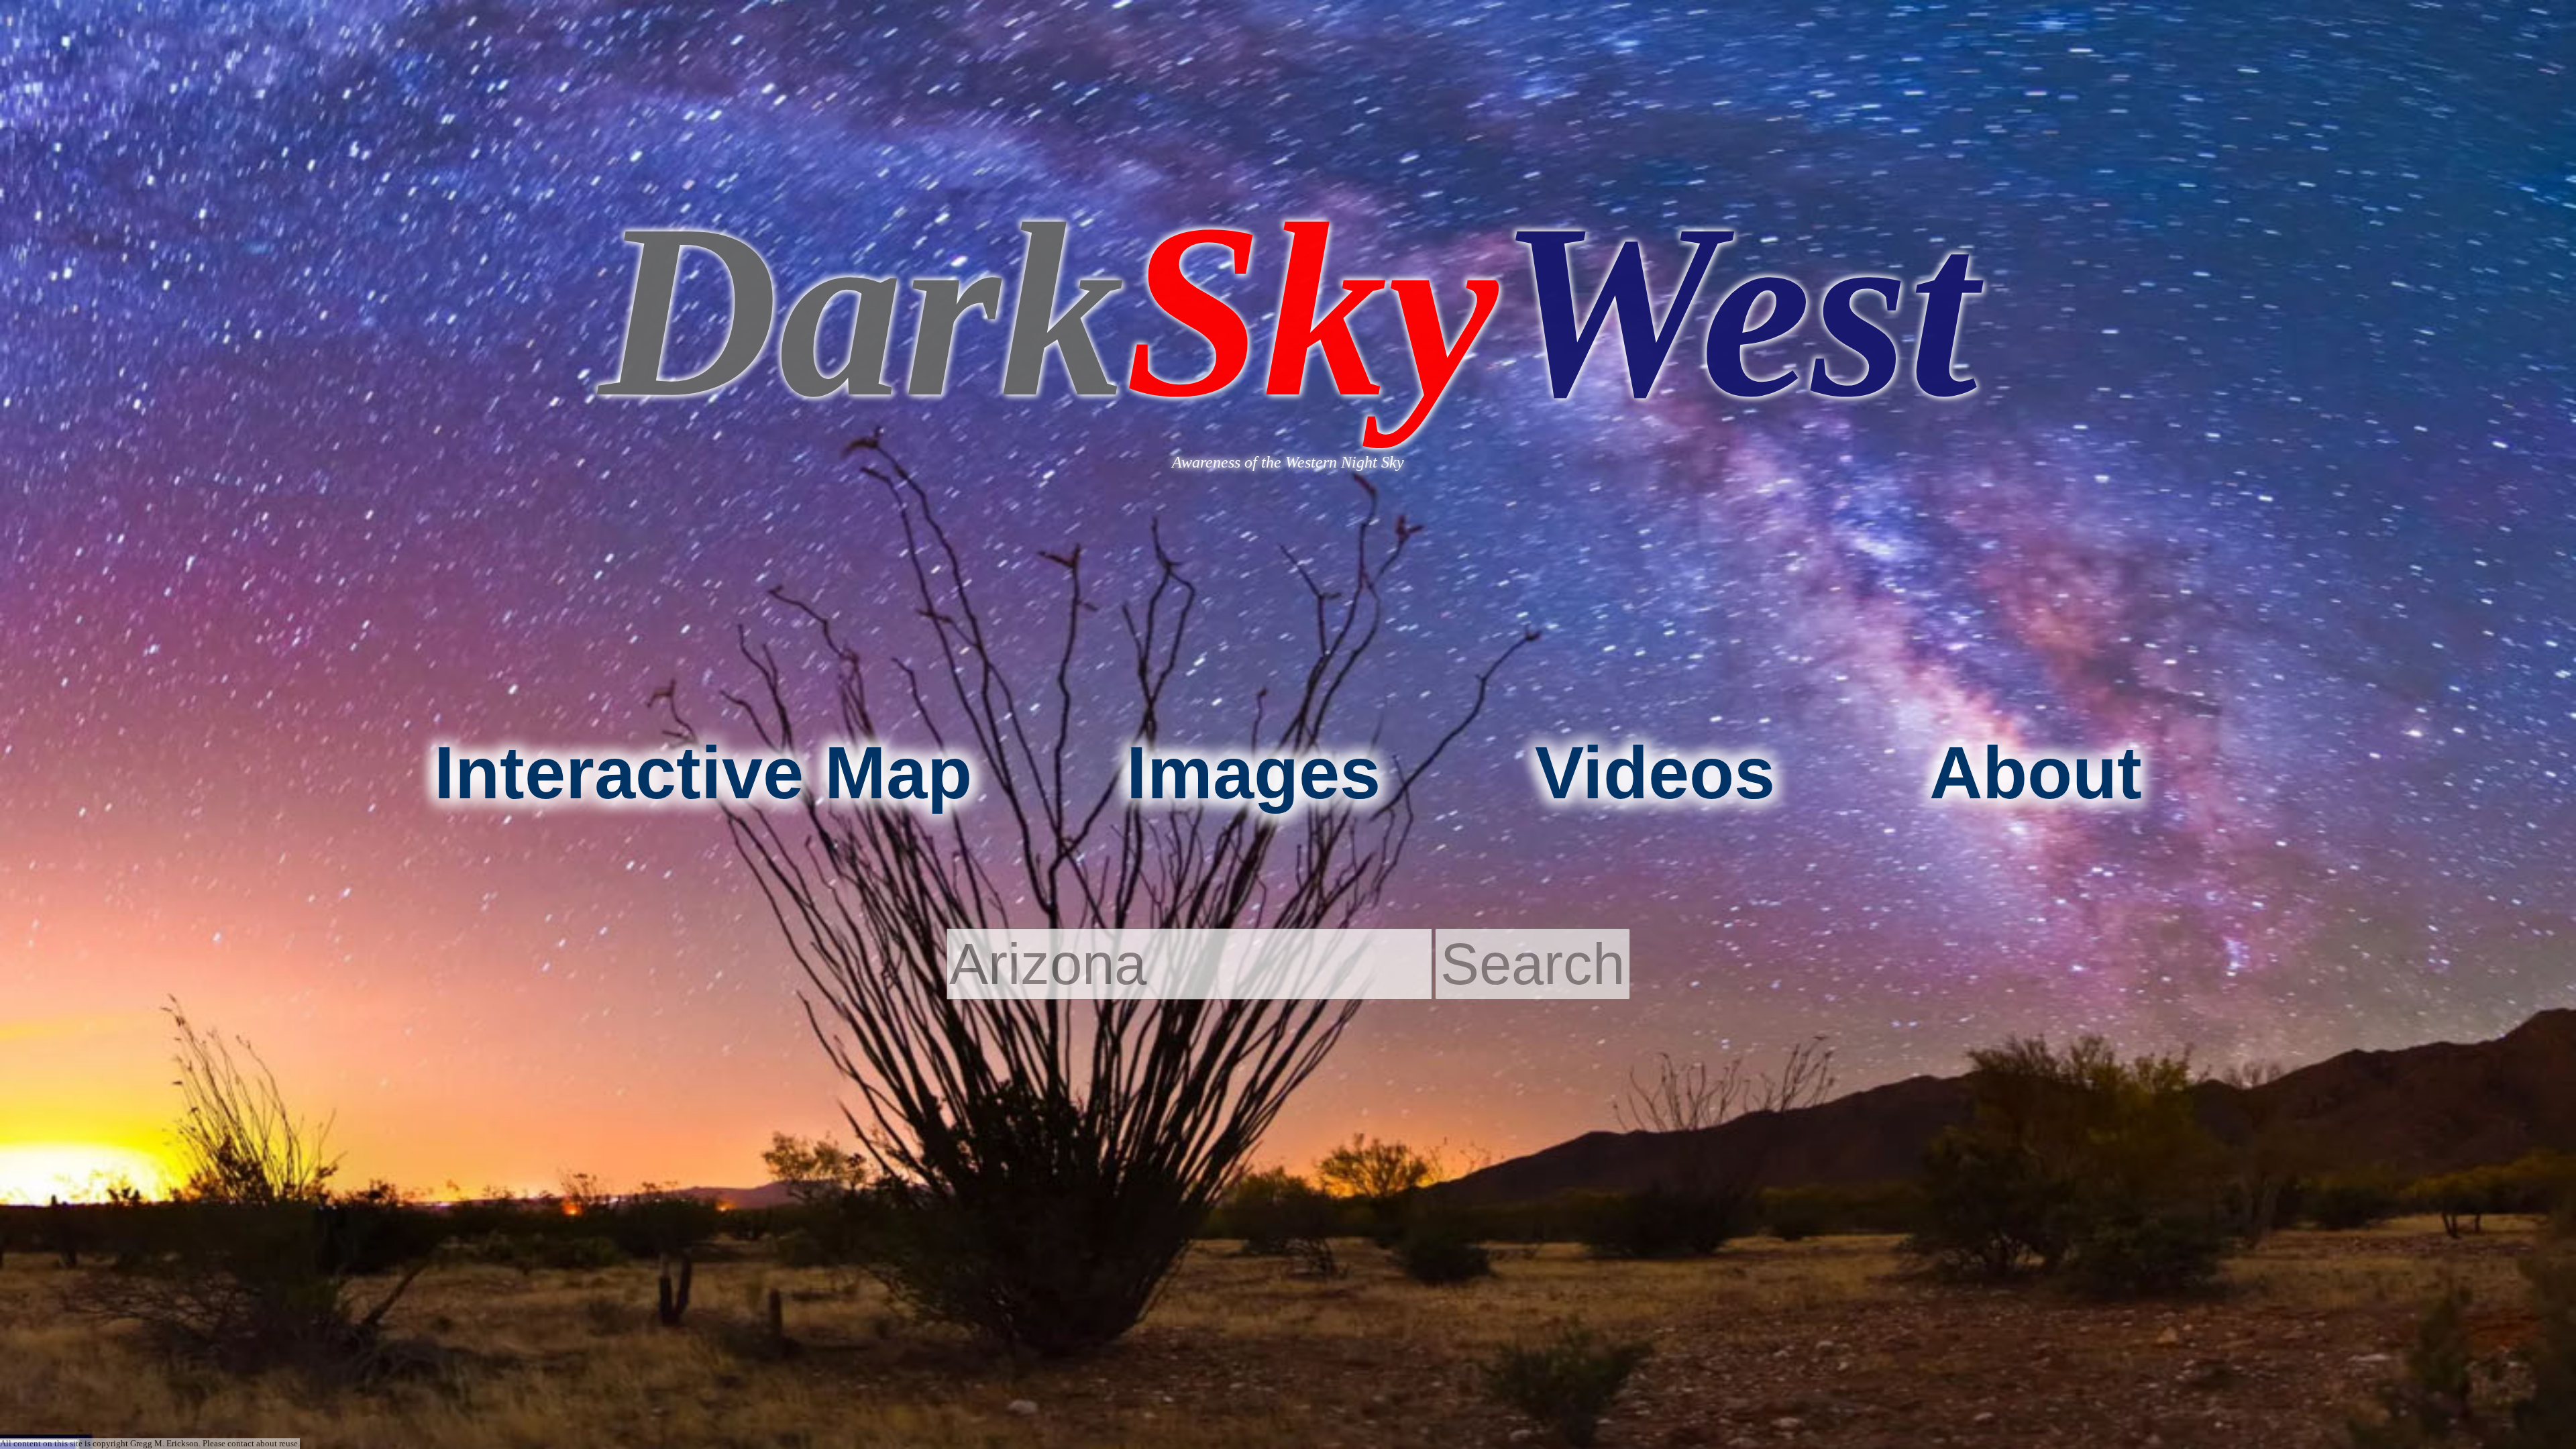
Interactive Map (703, 772)
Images (1253, 772)
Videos (1655, 772)
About (2036, 772)
